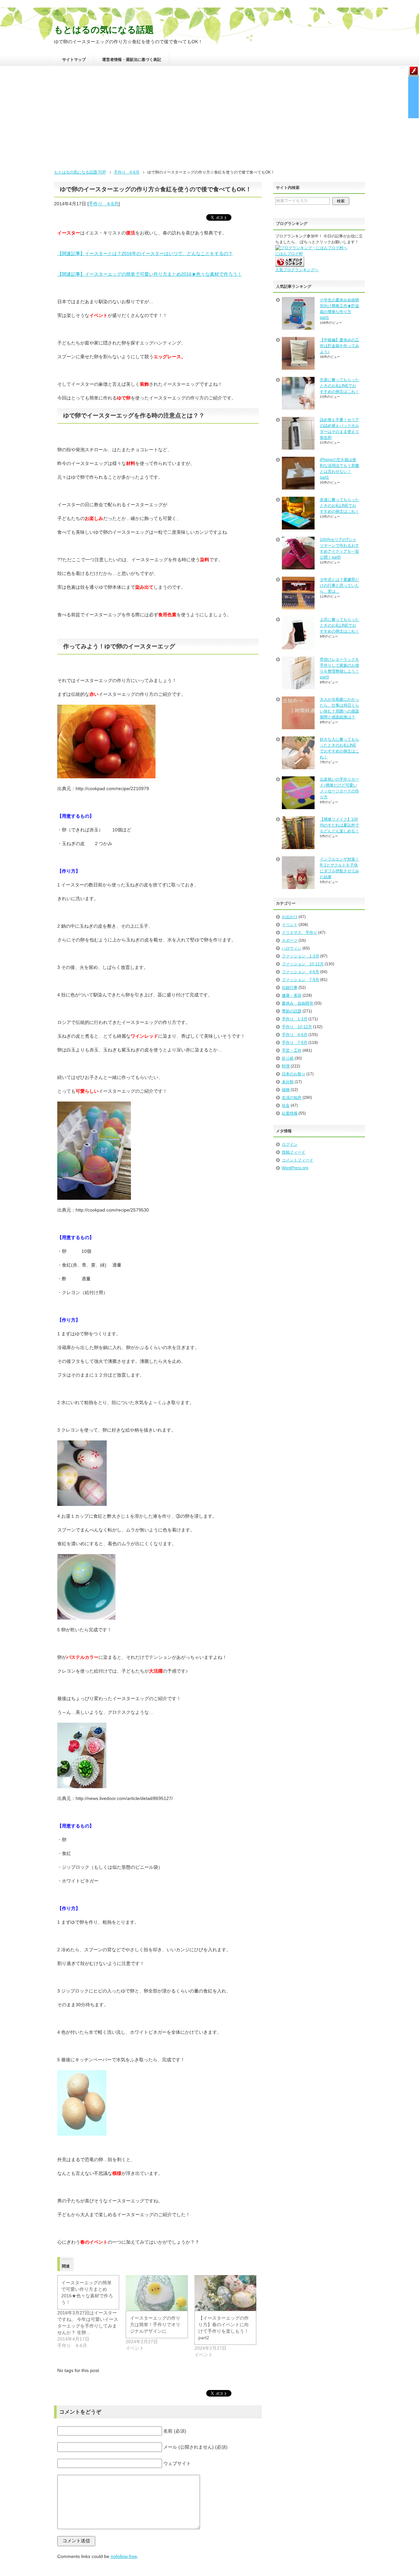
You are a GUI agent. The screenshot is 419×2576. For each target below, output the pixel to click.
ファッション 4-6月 (301, 972)
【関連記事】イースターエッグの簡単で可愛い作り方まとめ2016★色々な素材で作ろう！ (150, 274)
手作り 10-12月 (297, 1027)
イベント (290, 925)
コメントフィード (298, 1160)
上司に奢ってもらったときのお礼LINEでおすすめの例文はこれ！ (339, 625)
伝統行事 (290, 988)
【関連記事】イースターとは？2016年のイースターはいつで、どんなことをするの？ (145, 253)
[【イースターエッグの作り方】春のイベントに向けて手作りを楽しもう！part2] (225, 2293)
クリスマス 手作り (300, 933)
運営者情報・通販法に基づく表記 (132, 60)
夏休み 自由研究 (298, 1003)
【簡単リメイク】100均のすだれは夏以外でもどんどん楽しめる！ (339, 825)
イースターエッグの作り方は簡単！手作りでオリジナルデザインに (155, 2325)
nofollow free (124, 2556)
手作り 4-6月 (104, 204)
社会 (286, 1105)
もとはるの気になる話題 (104, 30)
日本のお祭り (294, 1074)
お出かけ (290, 917)
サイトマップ (74, 60)
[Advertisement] (209, 120)
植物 (286, 1090)
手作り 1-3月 (295, 1019)
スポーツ (290, 940)
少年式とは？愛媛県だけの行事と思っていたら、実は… (339, 585)
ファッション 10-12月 (303, 964)
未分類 (288, 1082)
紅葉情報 (290, 1113)
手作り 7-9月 (295, 1043)
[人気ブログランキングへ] (290, 264)
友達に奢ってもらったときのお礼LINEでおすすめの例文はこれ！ (339, 506)
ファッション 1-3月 (301, 956)
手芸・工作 (292, 1050)
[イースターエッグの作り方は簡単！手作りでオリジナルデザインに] (157, 2293)
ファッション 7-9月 (301, 980)
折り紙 (288, 1058)
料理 (286, 1066)
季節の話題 (292, 1011)
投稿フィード (294, 1152)
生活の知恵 (292, 1098)
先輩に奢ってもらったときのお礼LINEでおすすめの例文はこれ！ (339, 386)
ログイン (290, 1144)
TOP (80, 172)
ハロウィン (292, 948)
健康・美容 (292, 995)
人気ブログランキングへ (297, 270)
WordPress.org (295, 1168)
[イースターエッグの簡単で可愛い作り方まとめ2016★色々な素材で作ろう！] (91, 2312)
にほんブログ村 (289, 254)
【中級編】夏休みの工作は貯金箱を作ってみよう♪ (339, 346)
